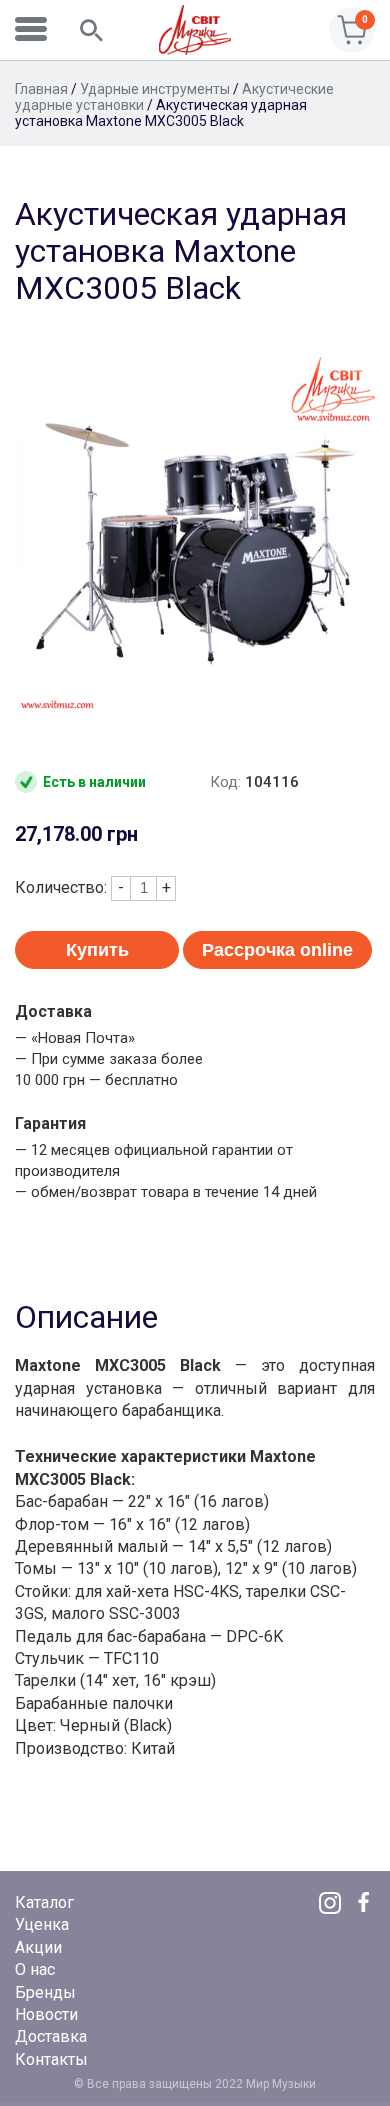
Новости (46, 2014)
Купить (97, 950)
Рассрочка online (277, 950)
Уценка (42, 1924)
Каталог (44, 1902)
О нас (35, 1969)
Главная (41, 89)
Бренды (45, 1992)
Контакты (51, 2059)
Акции (38, 1947)
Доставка (51, 2036)
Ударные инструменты (155, 89)
